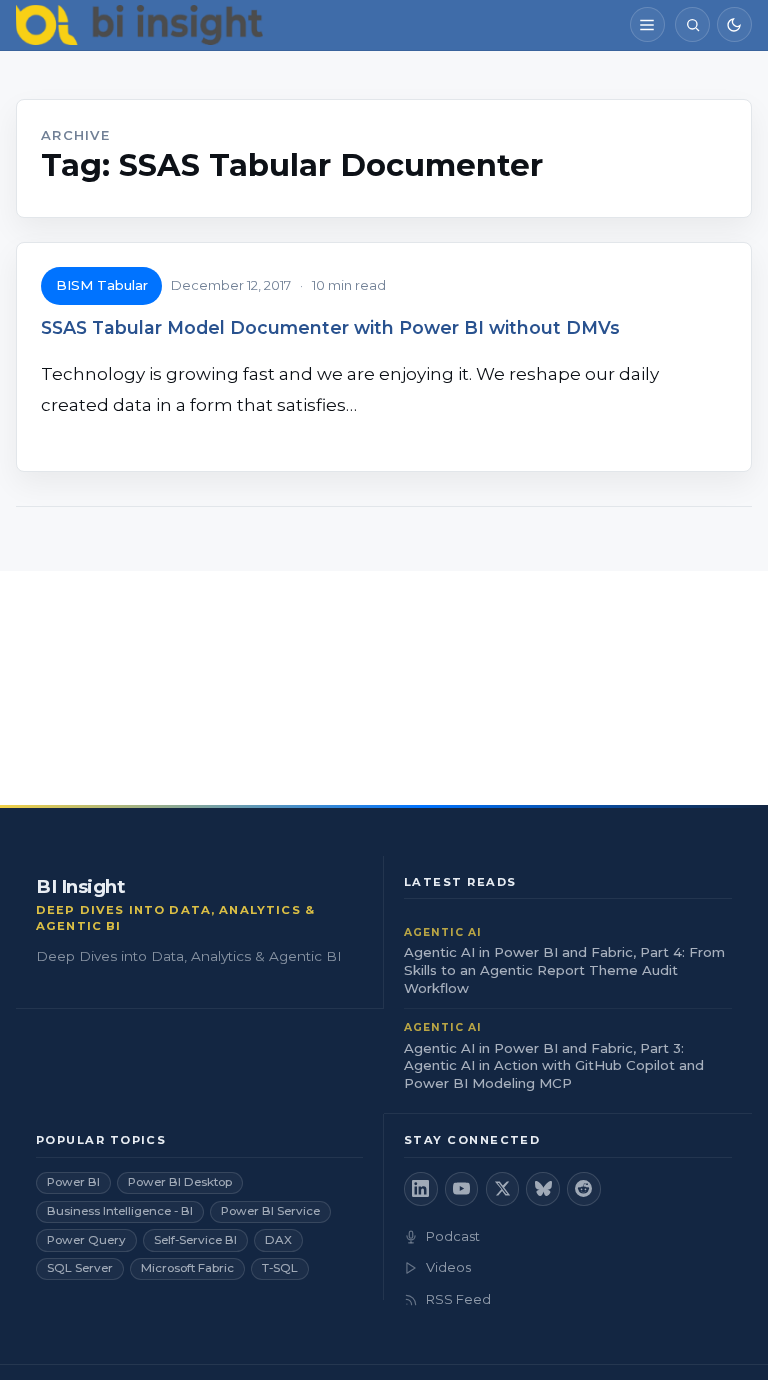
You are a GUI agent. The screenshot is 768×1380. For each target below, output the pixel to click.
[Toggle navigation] (647, 24)
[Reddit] (584, 1189)
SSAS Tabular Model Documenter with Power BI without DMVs (330, 327)
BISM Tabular (102, 285)
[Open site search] (692, 24)
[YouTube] (462, 1189)
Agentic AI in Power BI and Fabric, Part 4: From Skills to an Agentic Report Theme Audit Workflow (564, 970)
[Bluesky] (543, 1189)
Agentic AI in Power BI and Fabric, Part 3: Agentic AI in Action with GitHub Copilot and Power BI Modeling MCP (554, 1066)
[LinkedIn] (421, 1189)
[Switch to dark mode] (734, 24)
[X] (503, 1189)
